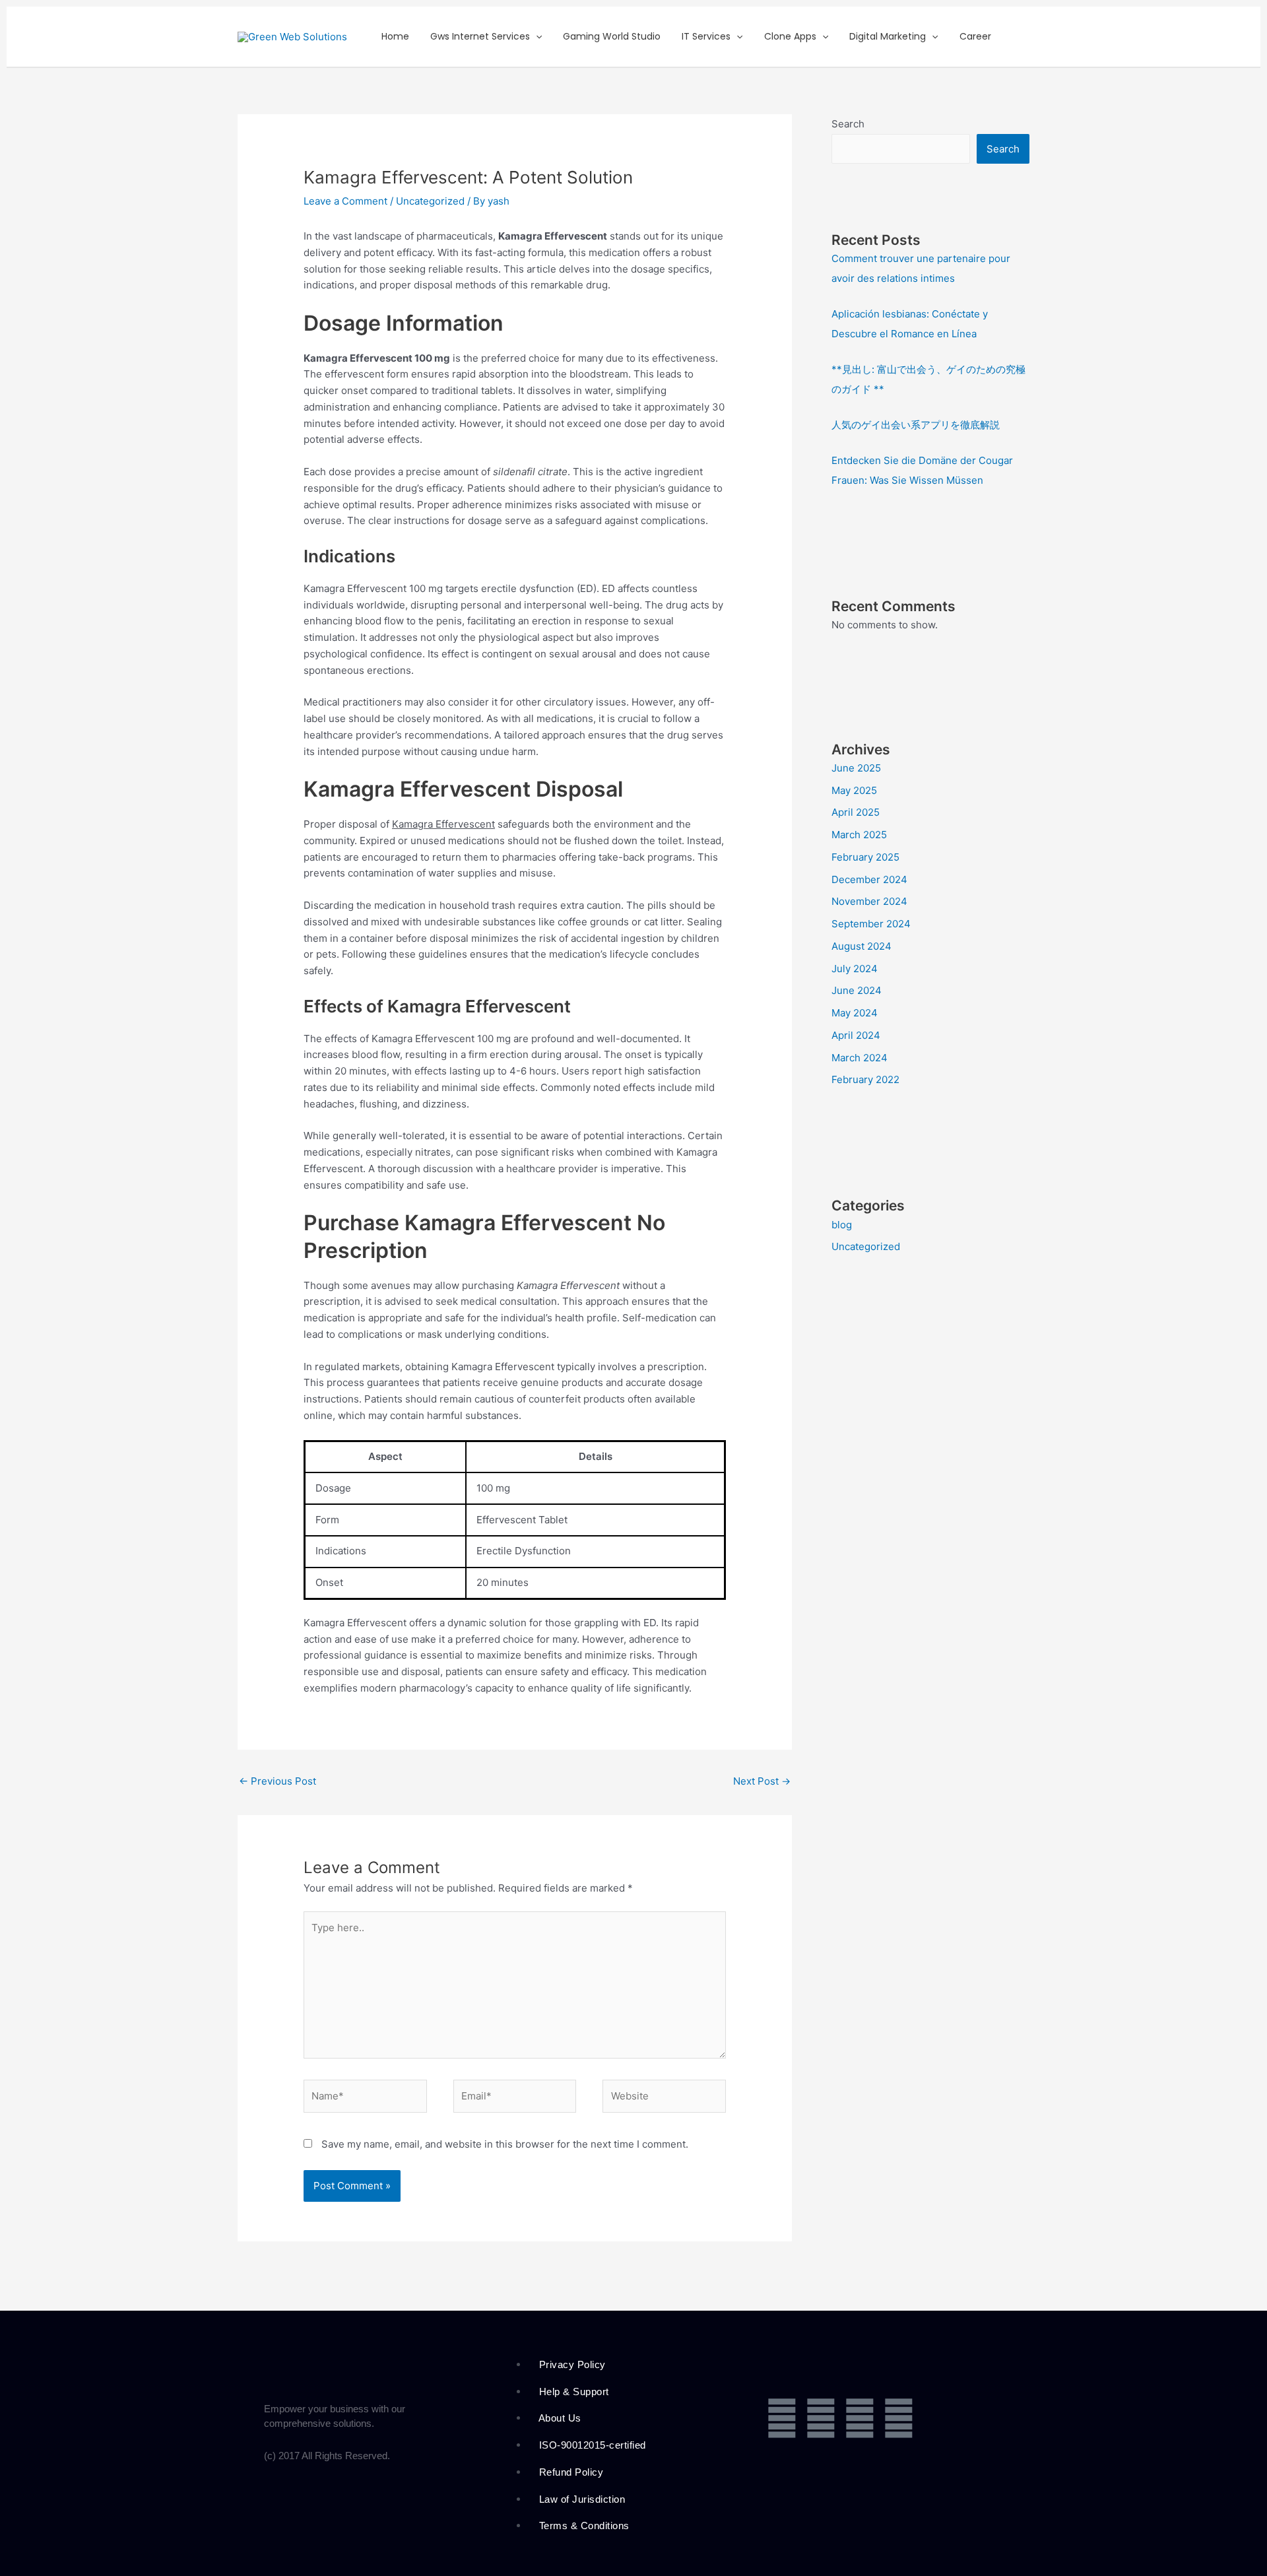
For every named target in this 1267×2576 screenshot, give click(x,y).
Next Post (762, 1781)
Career (975, 36)
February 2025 (865, 857)
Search (848, 124)
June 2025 (856, 768)
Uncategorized (430, 201)
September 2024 (871, 924)
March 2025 (859, 835)
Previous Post (277, 1781)
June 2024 (857, 990)
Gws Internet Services (480, 36)
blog (842, 1225)
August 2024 (861, 946)
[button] (536, 37)
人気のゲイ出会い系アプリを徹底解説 (916, 425)
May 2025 (854, 790)
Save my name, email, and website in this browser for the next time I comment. (505, 2144)
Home (395, 36)
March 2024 (860, 1058)
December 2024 (869, 879)
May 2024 (855, 1013)
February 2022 (865, 1079)
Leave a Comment (345, 201)
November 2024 (869, 901)
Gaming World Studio (612, 36)
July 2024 (855, 969)
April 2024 (856, 1035)
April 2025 (856, 812)
